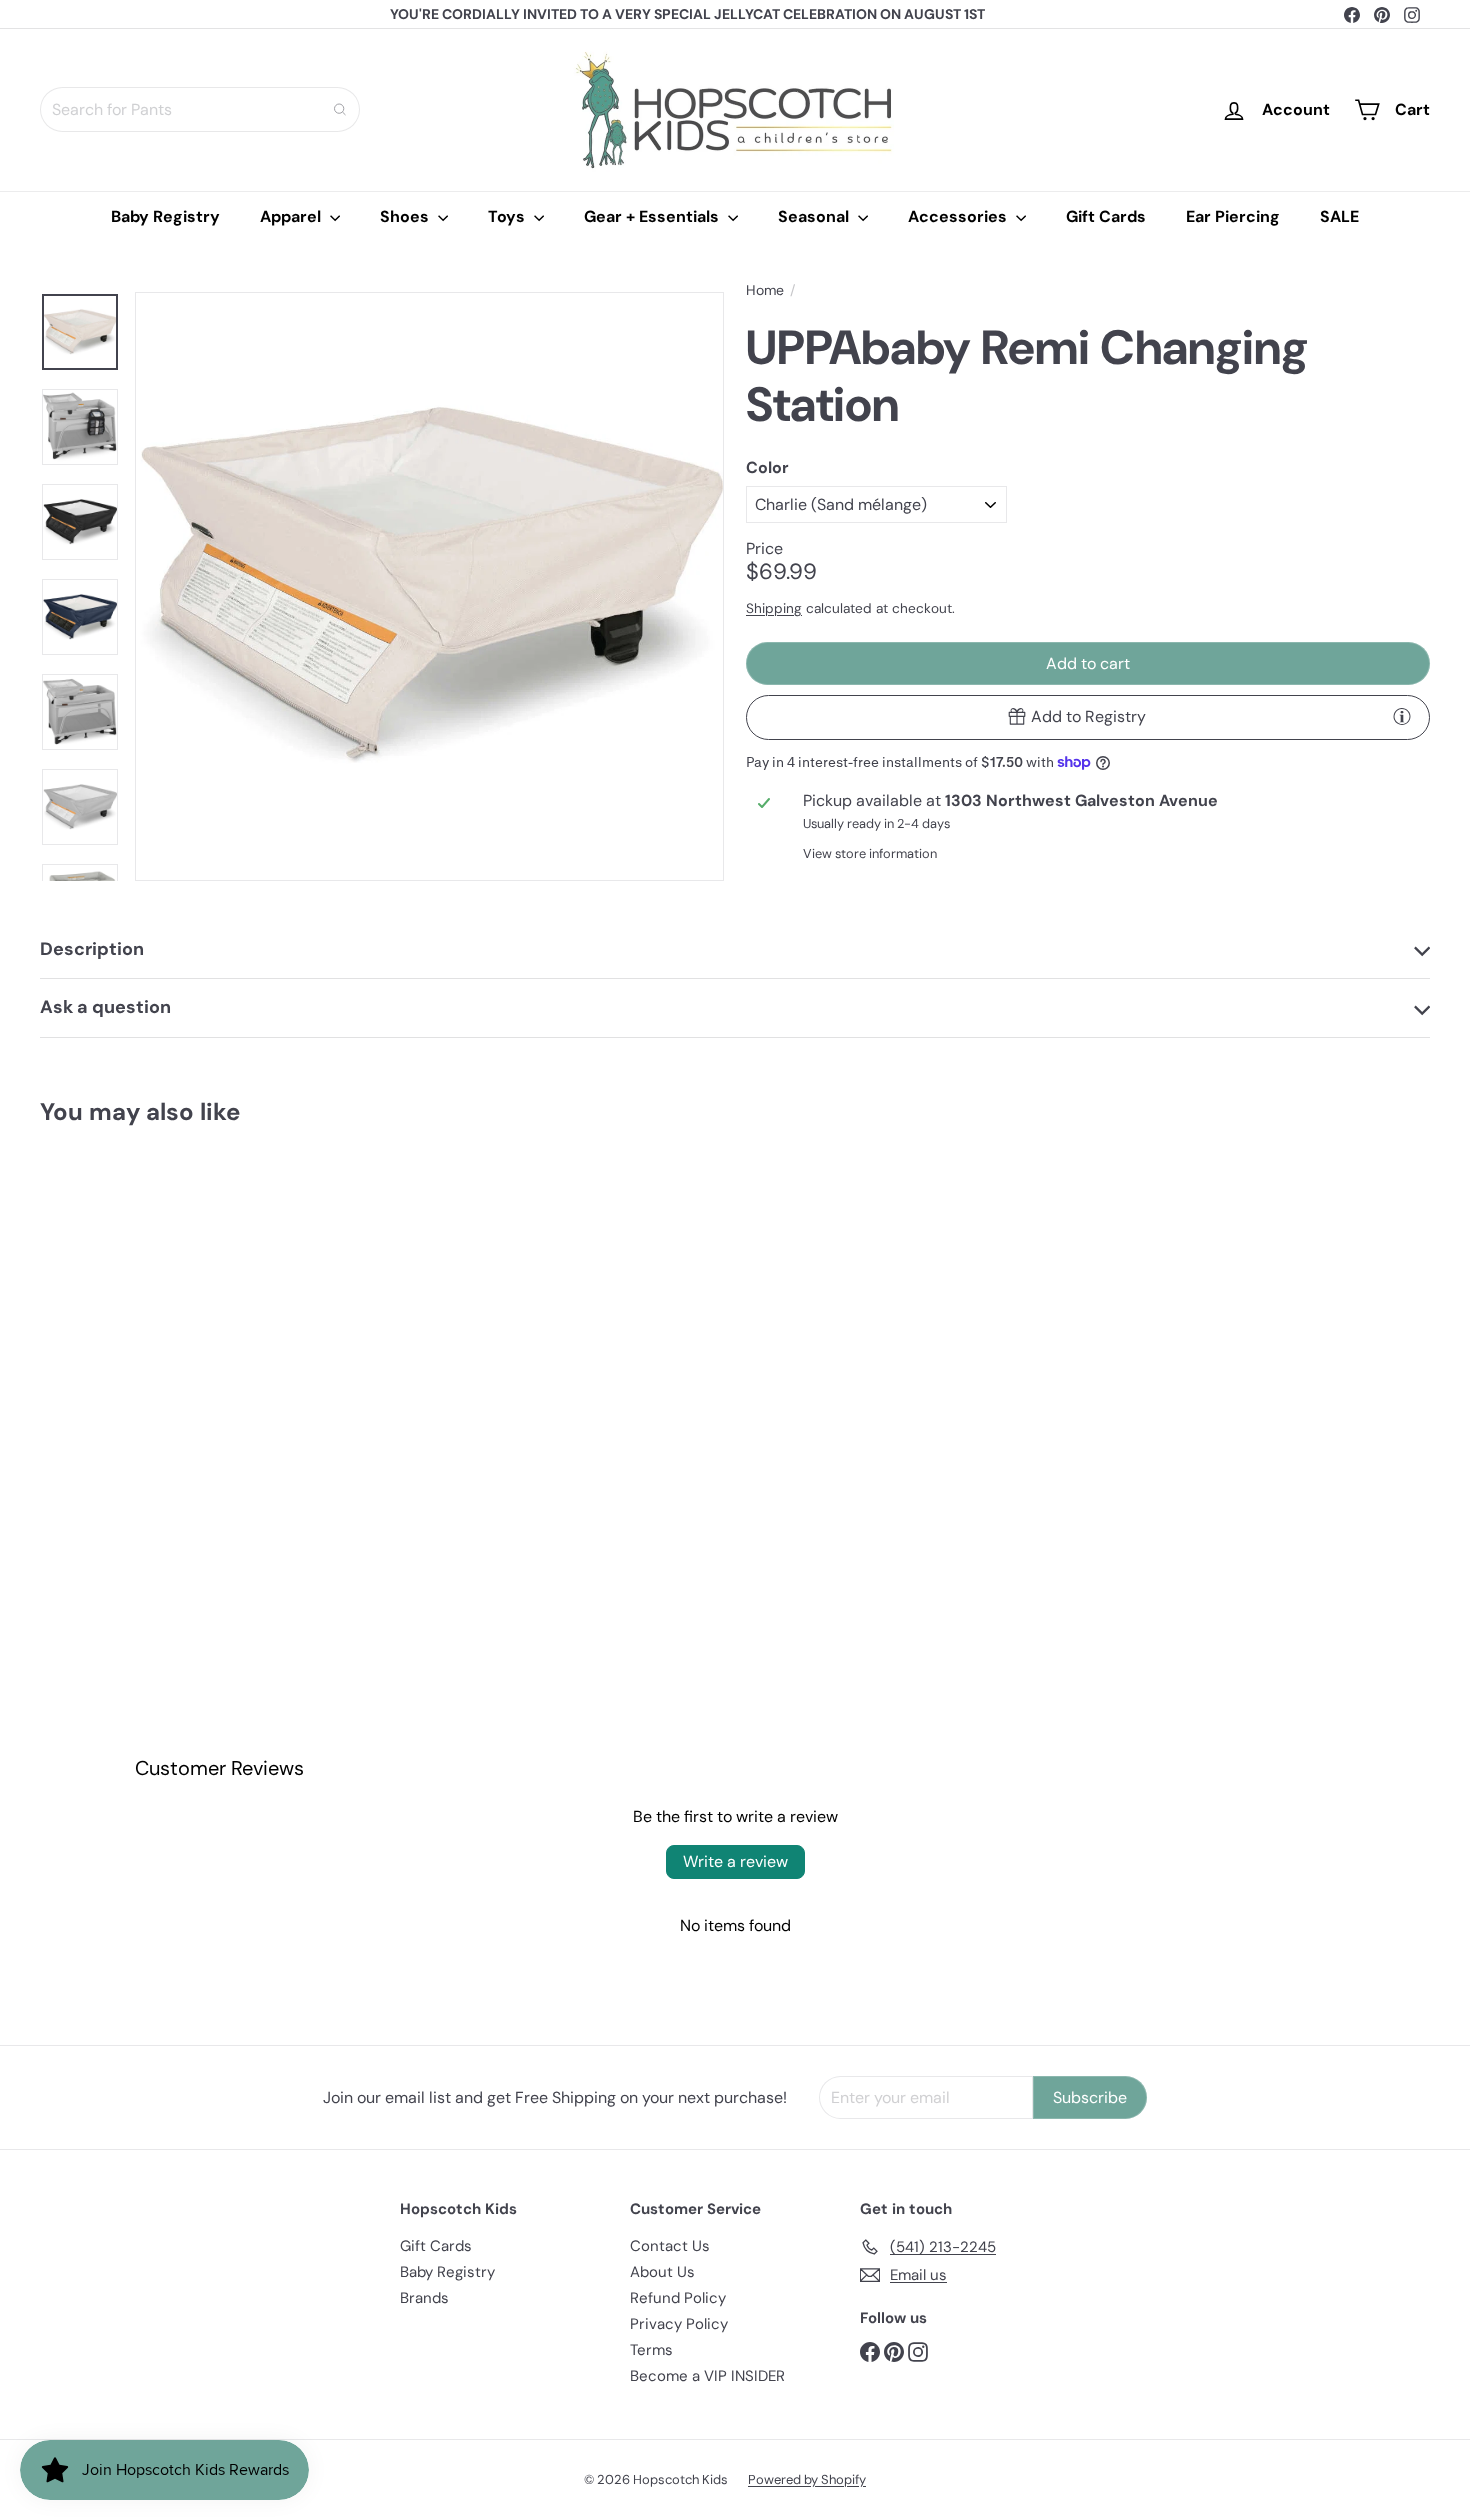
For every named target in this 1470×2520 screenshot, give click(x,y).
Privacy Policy (679, 2324)
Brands (424, 2298)
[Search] (340, 109)
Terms (651, 2350)
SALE (1339, 216)
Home (765, 290)
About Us (662, 2272)
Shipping (774, 607)
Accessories (959, 216)
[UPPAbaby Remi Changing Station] (147, 1330)
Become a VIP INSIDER (707, 2376)
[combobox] (200, 109)
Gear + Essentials (653, 216)
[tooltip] (1402, 716)
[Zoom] (429, 586)
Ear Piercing (1233, 216)
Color (767, 466)
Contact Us (670, 2246)
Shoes (406, 216)
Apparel (292, 216)
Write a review (735, 1861)
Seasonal (815, 216)
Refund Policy (678, 2298)
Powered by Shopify (807, 2479)
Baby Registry (165, 216)
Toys (508, 216)
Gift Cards (1106, 216)
